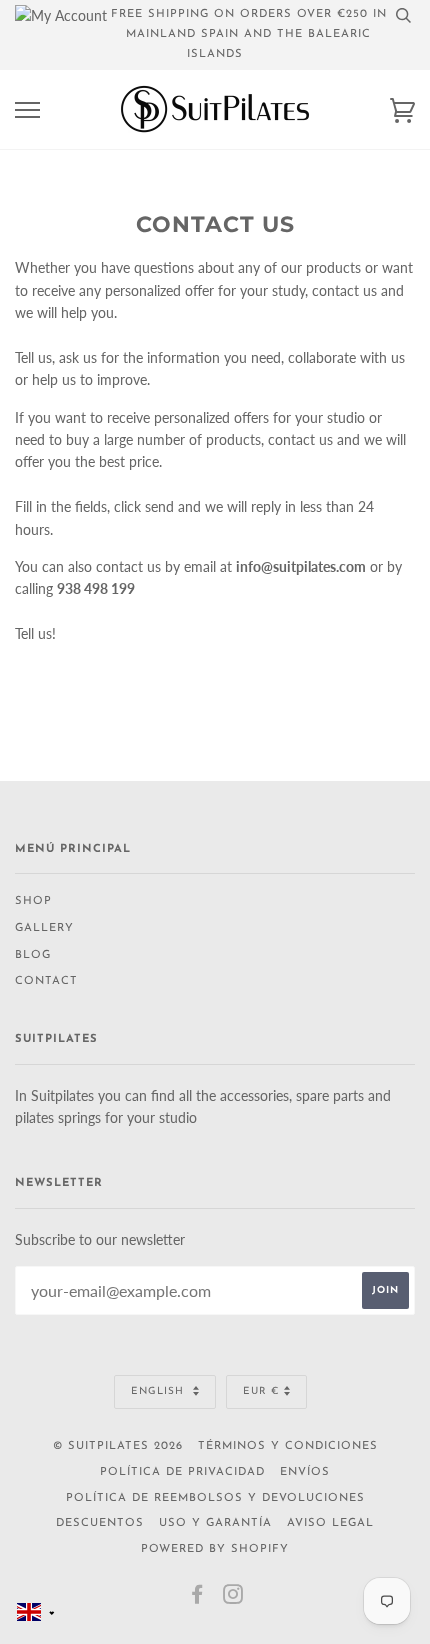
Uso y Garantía (215, 1523)
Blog (33, 955)
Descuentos (100, 1523)
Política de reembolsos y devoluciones (215, 1498)
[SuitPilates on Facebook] (197, 1599)
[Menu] (27, 110)
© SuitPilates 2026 (118, 1446)
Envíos (305, 1472)
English (159, 1391)
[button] (36, 1612)
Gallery (44, 928)
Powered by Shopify (215, 1549)
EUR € (261, 1391)
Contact (46, 981)
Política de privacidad (182, 1472)
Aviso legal (330, 1523)
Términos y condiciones (288, 1446)
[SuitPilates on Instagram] (233, 1599)
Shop (33, 901)
